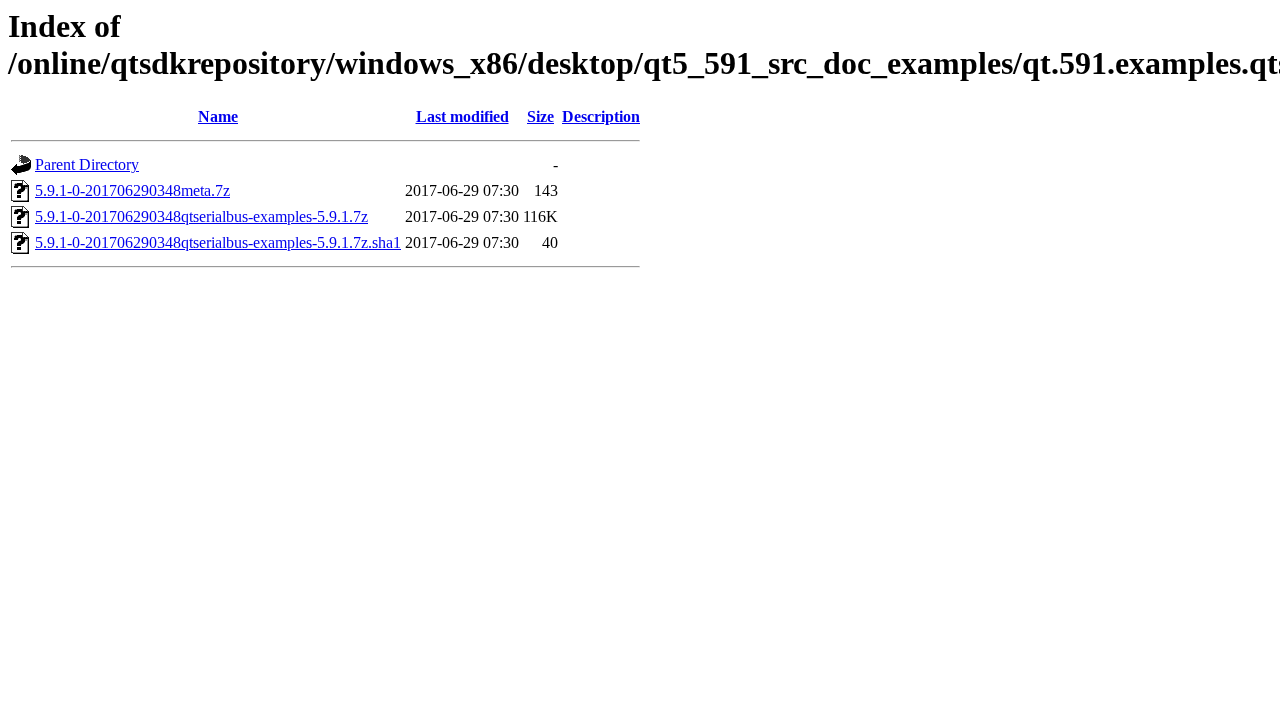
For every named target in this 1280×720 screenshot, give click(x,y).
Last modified (462, 116)
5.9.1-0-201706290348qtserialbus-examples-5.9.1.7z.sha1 (218, 242)
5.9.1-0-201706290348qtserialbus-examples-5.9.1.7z (201, 216)
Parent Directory (87, 164)
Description (601, 116)
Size (540, 116)
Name (218, 116)
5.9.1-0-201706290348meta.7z (132, 190)
